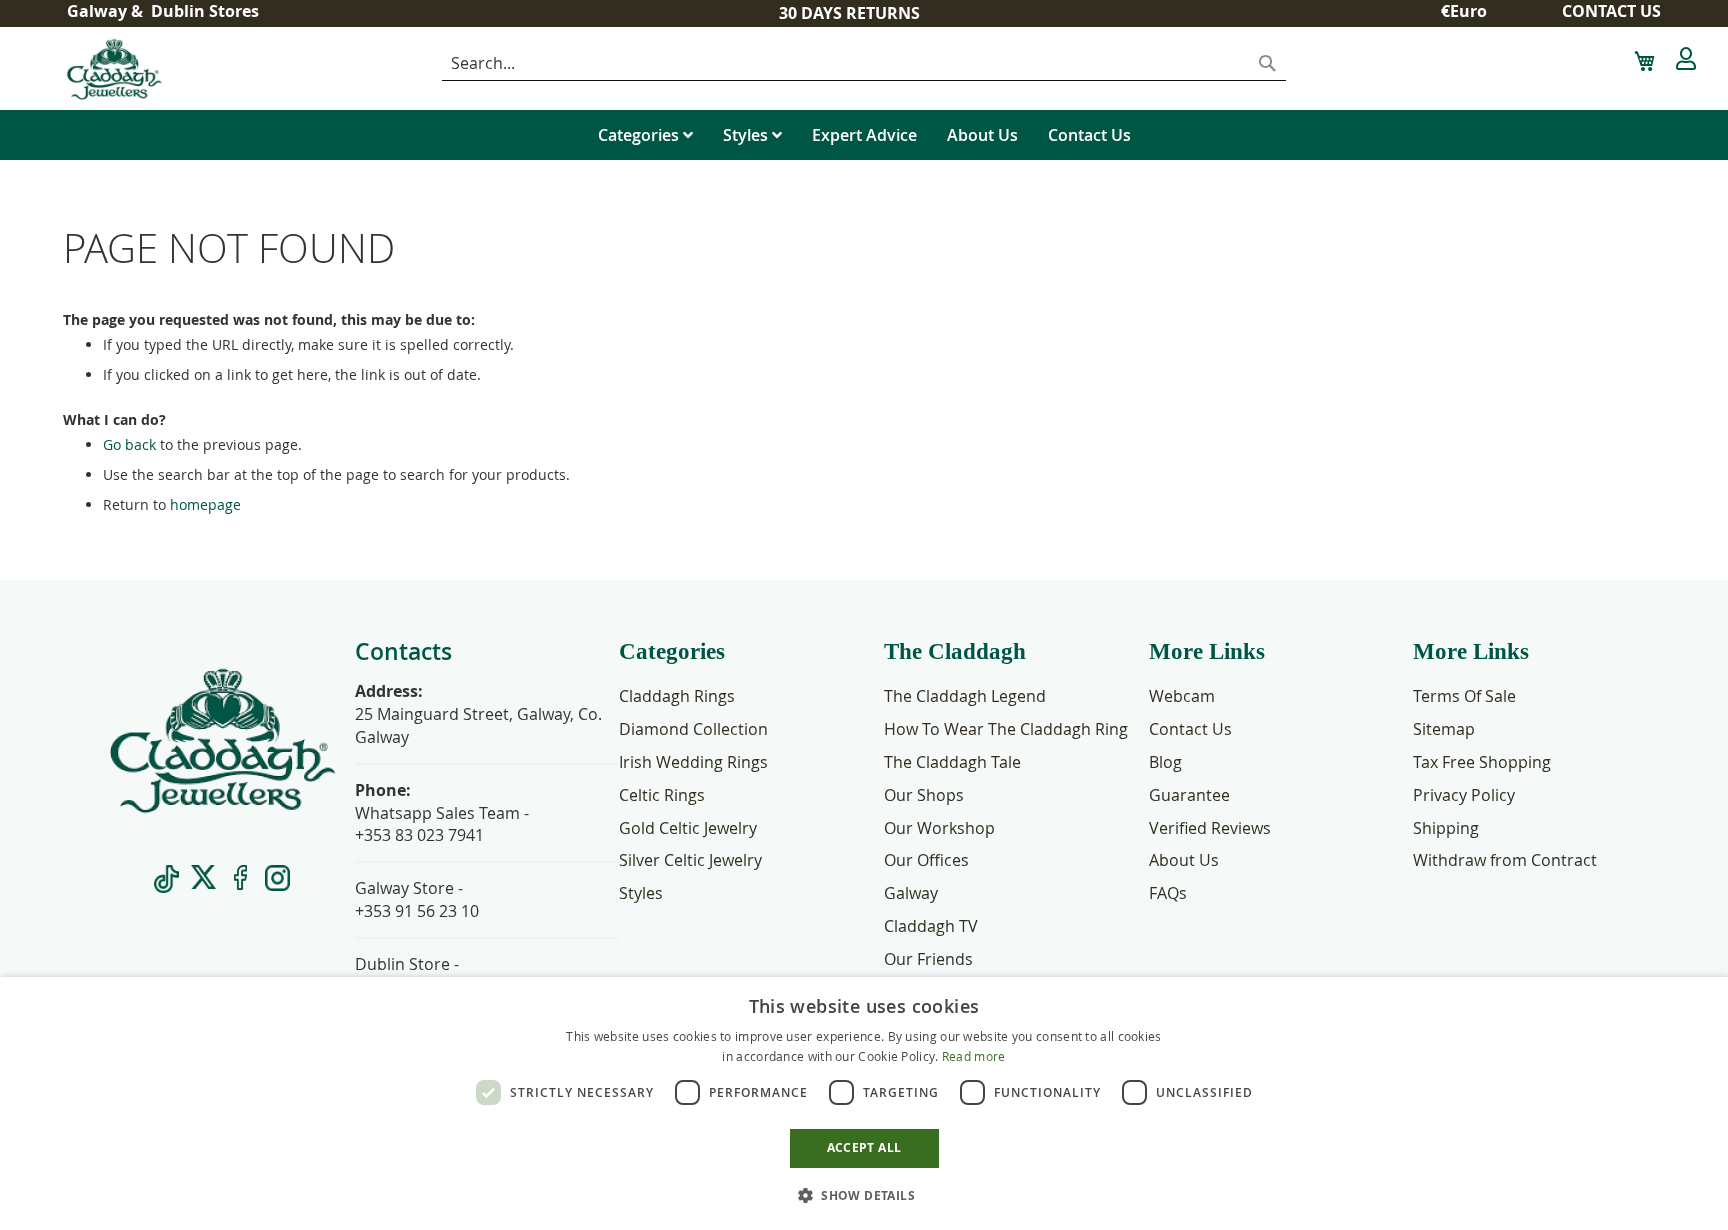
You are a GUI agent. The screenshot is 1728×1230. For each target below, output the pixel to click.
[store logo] (178, 68)
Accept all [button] (864, 1147)
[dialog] (864, 1103)
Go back (129, 444)
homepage (205, 504)
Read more (974, 1056)
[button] (1471, 11)
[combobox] (864, 64)
